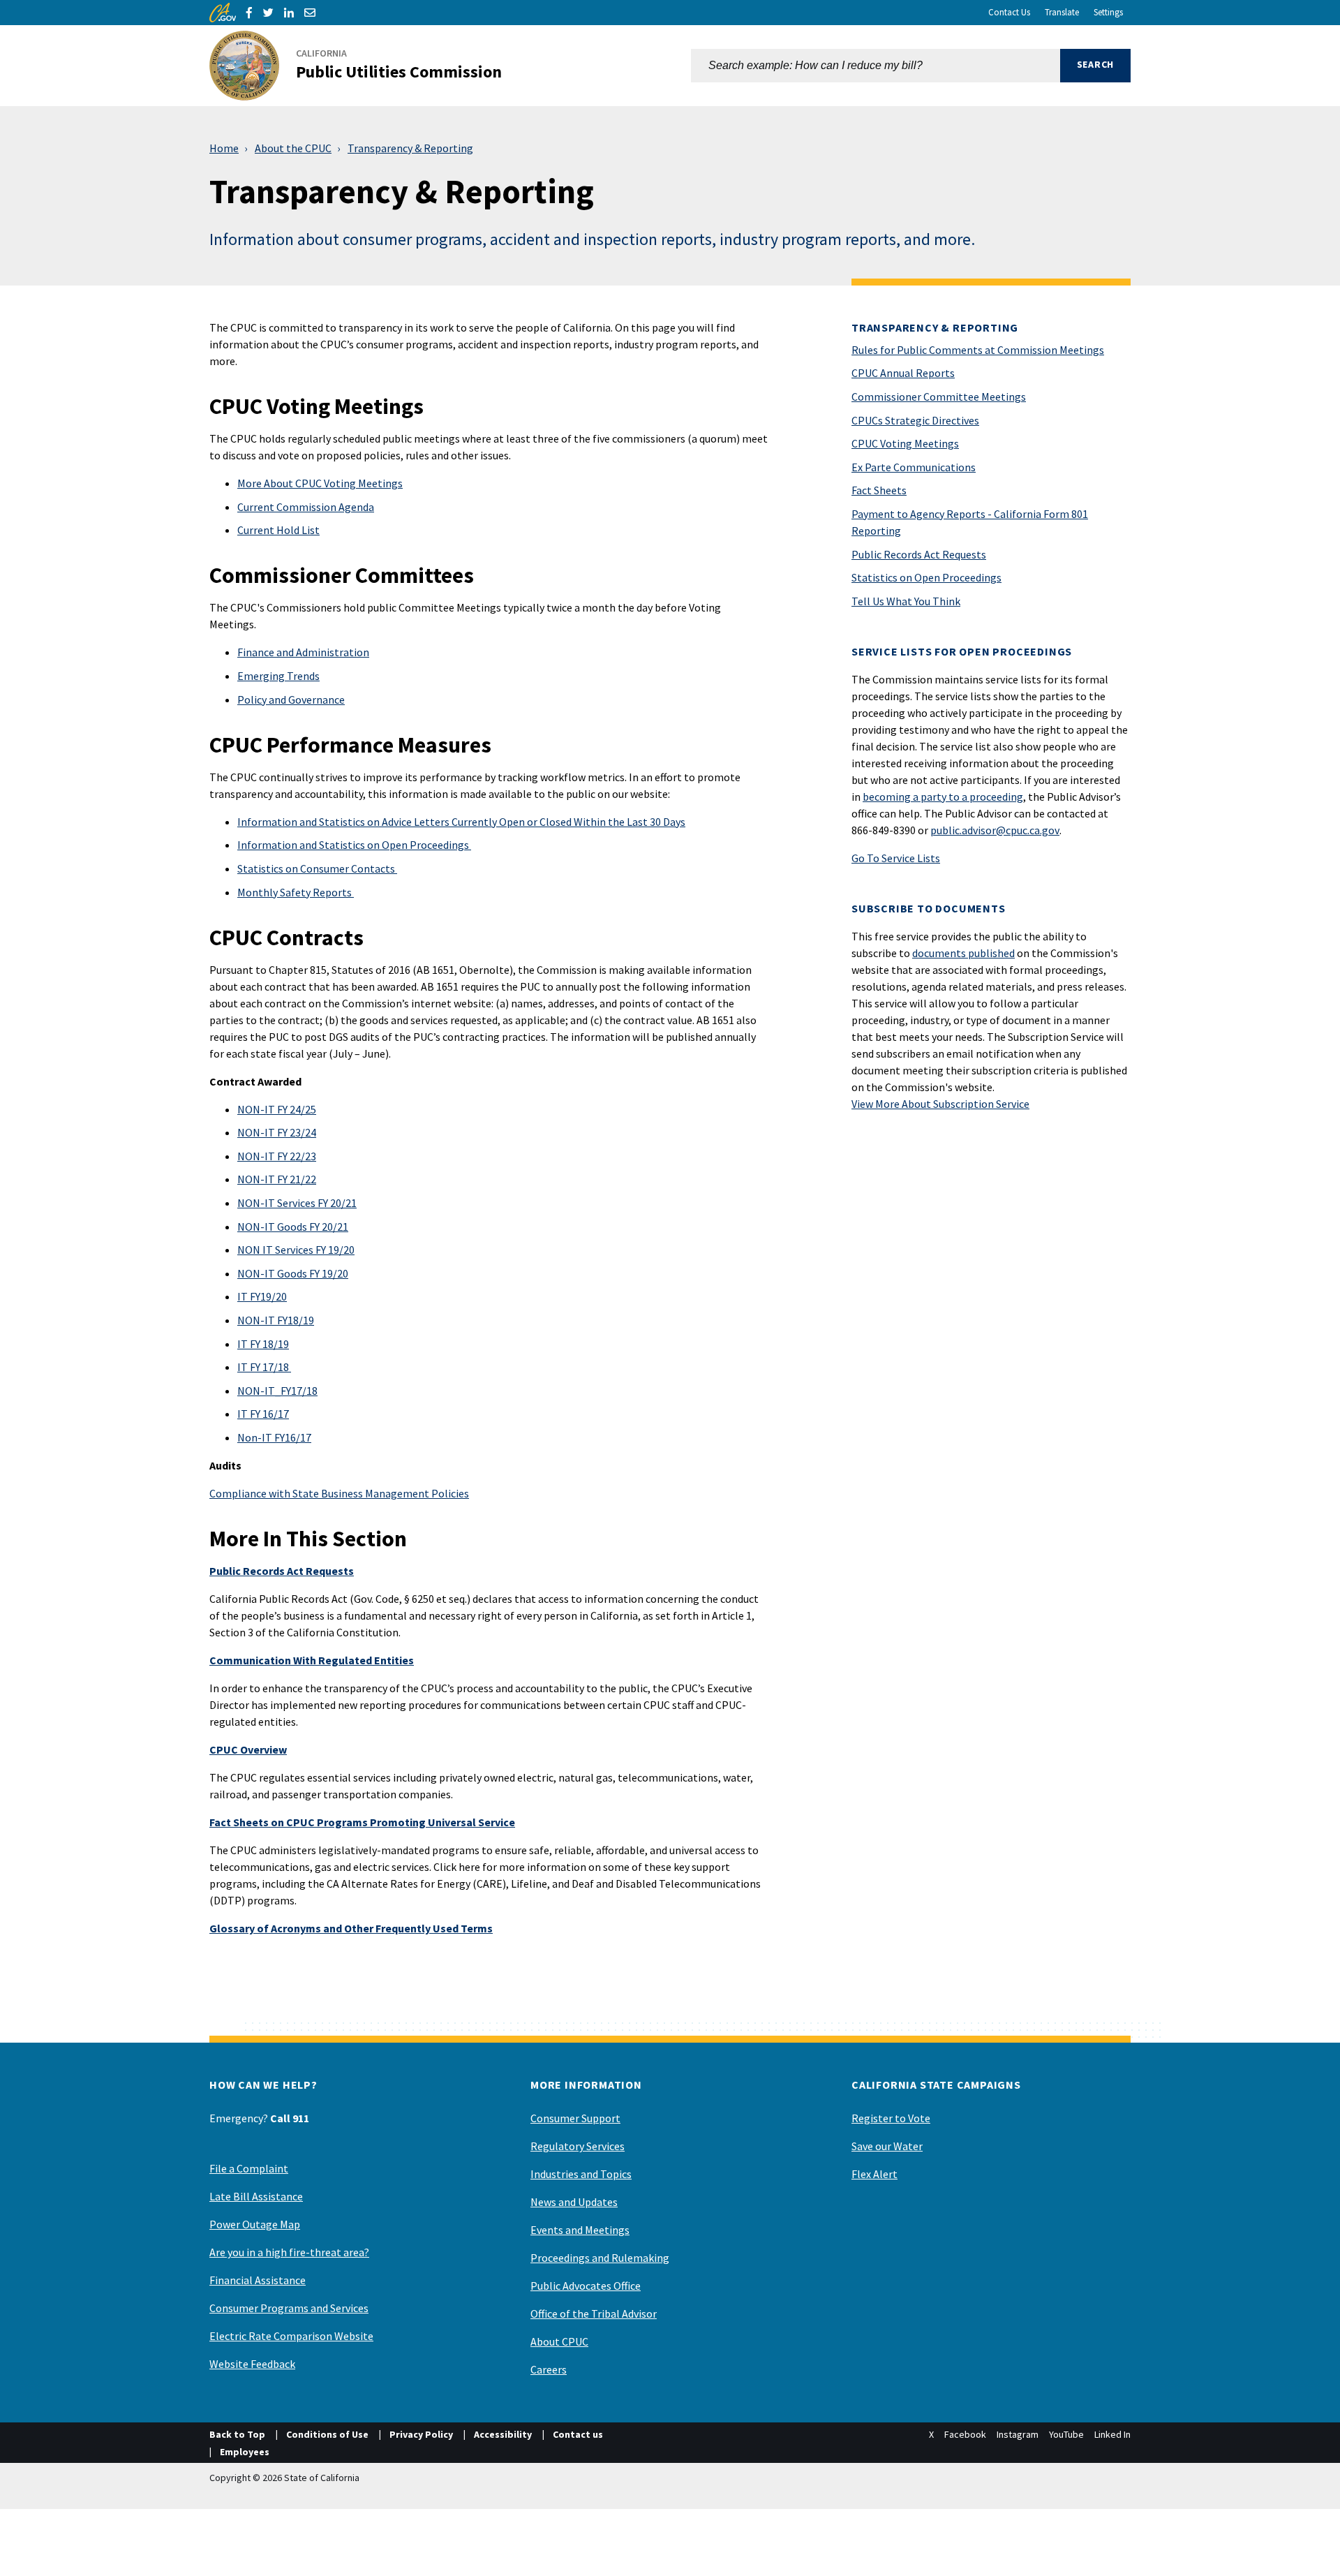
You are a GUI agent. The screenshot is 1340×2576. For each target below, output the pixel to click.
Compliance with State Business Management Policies (339, 1493)
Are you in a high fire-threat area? (289, 2252)
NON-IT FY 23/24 (277, 1132)
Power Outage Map (255, 2224)
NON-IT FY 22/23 (277, 1156)
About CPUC (559, 2341)
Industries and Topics (581, 2174)
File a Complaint (249, 2168)
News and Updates (574, 2202)
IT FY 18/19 (263, 1344)
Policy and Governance (291, 699)
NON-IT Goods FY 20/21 (293, 1227)
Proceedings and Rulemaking (600, 2258)
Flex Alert (874, 2174)
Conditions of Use (327, 2434)
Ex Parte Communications (914, 467)
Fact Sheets (879, 490)
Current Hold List (278, 530)
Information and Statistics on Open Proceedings (354, 845)
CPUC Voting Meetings (905, 443)
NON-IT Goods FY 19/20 (293, 1273)
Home (224, 148)
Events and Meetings (580, 2230)
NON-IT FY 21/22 (277, 1179)
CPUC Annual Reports (903, 373)
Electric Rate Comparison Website (291, 2336)
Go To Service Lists (896, 858)
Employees (245, 2452)
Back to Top (237, 2434)
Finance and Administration (303, 652)
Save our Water (887, 2146)
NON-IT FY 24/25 (277, 1109)
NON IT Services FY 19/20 (296, 1250)
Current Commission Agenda (306, 507)
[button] (1095, 66)
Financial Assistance (258, 2280)
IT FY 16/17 (263, 1414)
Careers (549, 2369)
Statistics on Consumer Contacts (317, 868)
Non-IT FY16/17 (274, 1437)
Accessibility (503, 2434)
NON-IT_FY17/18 (277, 1391)
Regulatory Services (578, 2146)
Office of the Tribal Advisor (594, 2314)
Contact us (578, 2434)
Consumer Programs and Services (289, 2308)
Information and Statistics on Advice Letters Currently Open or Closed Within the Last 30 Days (461, 822)
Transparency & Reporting (410, 148)
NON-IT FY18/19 (276, 1320)
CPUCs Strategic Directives (915, 420)
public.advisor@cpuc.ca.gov (995, 830)
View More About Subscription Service (940, 1104)
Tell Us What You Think (906, 601)
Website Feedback (252, 2364)
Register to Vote (891, 2118)
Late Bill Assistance (256, 2196)
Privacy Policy (421, 2434)
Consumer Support (575, 2118)
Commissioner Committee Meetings (939, 397)
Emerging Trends (278, 676)
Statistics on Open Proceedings (926, 577)
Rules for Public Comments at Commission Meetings (978, 350)
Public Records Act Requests (919, 554)
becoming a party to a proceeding (943, 797)
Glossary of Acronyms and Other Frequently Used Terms (351, 1928)
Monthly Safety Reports (296, 892)
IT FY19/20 (262, 1296)
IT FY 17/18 (264, 1367)
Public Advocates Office (586, 2286)
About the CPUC (293, 148)
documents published (963, 953)
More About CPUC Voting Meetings (320, 483)
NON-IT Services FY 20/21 (297, 1203)
